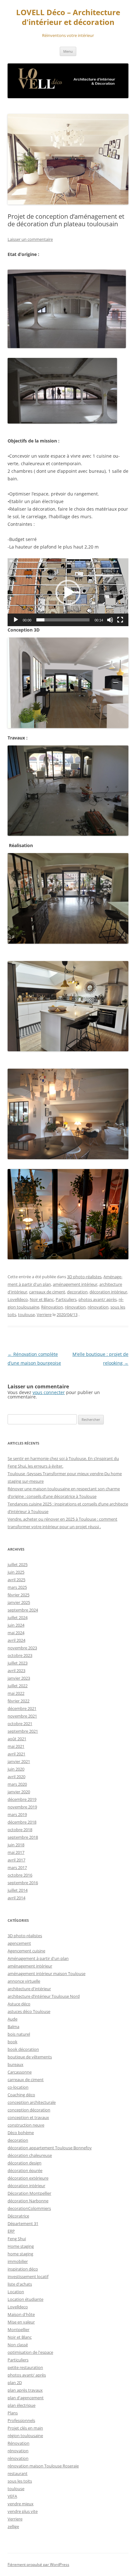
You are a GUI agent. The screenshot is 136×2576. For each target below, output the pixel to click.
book (12, 2042)
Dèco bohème (21, 2133)
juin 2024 (16, 1625)
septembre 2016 (23, 1883)
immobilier (18, 2261)
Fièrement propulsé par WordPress (38, 2564)
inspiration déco (23, 2269)
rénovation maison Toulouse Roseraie (43, 2466)
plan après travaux (25, 2390)
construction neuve (26, 2125)
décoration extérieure (28, 2178)
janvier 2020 (19, 1792)
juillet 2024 (18, 1617)
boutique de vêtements (30, 2057)
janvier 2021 (19, 1761)
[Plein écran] (120, 620)
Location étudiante (25, 2299)
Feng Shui (17, 2239)
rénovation (75, 1307)
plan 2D (15, 2383)
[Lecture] (16, 620)
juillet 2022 (18, 1686)
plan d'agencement (26, 2398)
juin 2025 (16, 1572)
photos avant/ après (98, 1299)
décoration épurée (25, 2170)
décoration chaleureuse (30, 2155)
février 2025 (19, 1595)
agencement (19, 1943)
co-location (18, 2087)
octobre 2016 (20, 1875)
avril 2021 (16, 1754)
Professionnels (21, 2420)
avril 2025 (16, 1580)
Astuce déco (19, 2004)
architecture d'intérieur (29, 1989)
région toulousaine (25, 2436)
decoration (77, 1292)
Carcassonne (20, 2072)
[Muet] (110, 620)
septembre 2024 (23, 1610)
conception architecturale (32, 2102)
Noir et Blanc (42, 1299)
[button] (68, 592)
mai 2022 (16, 1693)
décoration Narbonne (28, 2201)
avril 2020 (16, 1777)
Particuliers (66, 1299)
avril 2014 (16, 1898)
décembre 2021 (22, 1708)
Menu (68, 51)
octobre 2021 (20, 1724)
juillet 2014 (18, 1890)
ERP (11, 2231)
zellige (13, 2526)
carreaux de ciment (47, 1292)
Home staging (21, 2246)
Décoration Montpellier (29, 2193)
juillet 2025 (18, 1564)
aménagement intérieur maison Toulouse (46, 1974)
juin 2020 (16, 1769)
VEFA (12, 2496)
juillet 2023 (18, 1663)
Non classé (18, 2345)
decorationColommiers (29, 2208)
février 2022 (19, 1701)
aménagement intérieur (75, 1284)
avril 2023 (16, 1671)
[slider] (63, 620)
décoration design (25, 2163)
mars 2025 (17, 1587)
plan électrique (22, 2405)
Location (16, 2292)
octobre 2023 (20, 1655)
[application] (68, 592)
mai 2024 (16, 1633)
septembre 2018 (23, 1837)
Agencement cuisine (26, 1951)
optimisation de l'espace (30, 2352)
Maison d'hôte (21, 2314)
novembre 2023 (22, 1648)
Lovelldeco (18, 1299)
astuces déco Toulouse (29, 2011)
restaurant (18, 2473)
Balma (13, 2027)
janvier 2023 (19, 1678)
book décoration (23, 2049)
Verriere (44, 1315)
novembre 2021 (22, 1716)
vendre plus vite (23, 2511)
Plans (13, 2413)
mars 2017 (17, 1867)
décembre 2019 (22, 1799)
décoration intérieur (108, 1292)
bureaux (15, 2064)
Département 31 (23, 2223)
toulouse (26, 1315)
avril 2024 (16, 1640)
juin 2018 (16, 1845)
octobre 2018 (20, 1830)
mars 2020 (17, 1784)
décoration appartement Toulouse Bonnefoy (50, 2148)
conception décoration (29, 2110)
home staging (20, 2254)
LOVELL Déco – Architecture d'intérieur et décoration (68, 17)
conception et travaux (28, 2117)
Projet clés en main (25, 2428)
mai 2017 (16, 1852)
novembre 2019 (22, 1807)
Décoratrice (18, 2216)
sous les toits (20, 2481)
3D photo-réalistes (84, 1277)
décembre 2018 (22, 1822)
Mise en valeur (21, 2322)
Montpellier (19, 2330)
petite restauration (25, 2367)
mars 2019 (17, 1814)
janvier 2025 (19, 1602)
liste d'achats (20, 2284)
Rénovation (52, 1307)
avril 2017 (16, 1860)
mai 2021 (16, 1746)
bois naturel (19, 2034)
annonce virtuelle (24, 1981)
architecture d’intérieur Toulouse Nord (44, 1996)
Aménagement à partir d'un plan (38, 1958)
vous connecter (49, 1392)
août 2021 (17, 1739)
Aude (12, 2019)
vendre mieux (21, 2504)
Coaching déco (21, 2095)
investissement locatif (28, 2276)
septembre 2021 (23, 1731)
